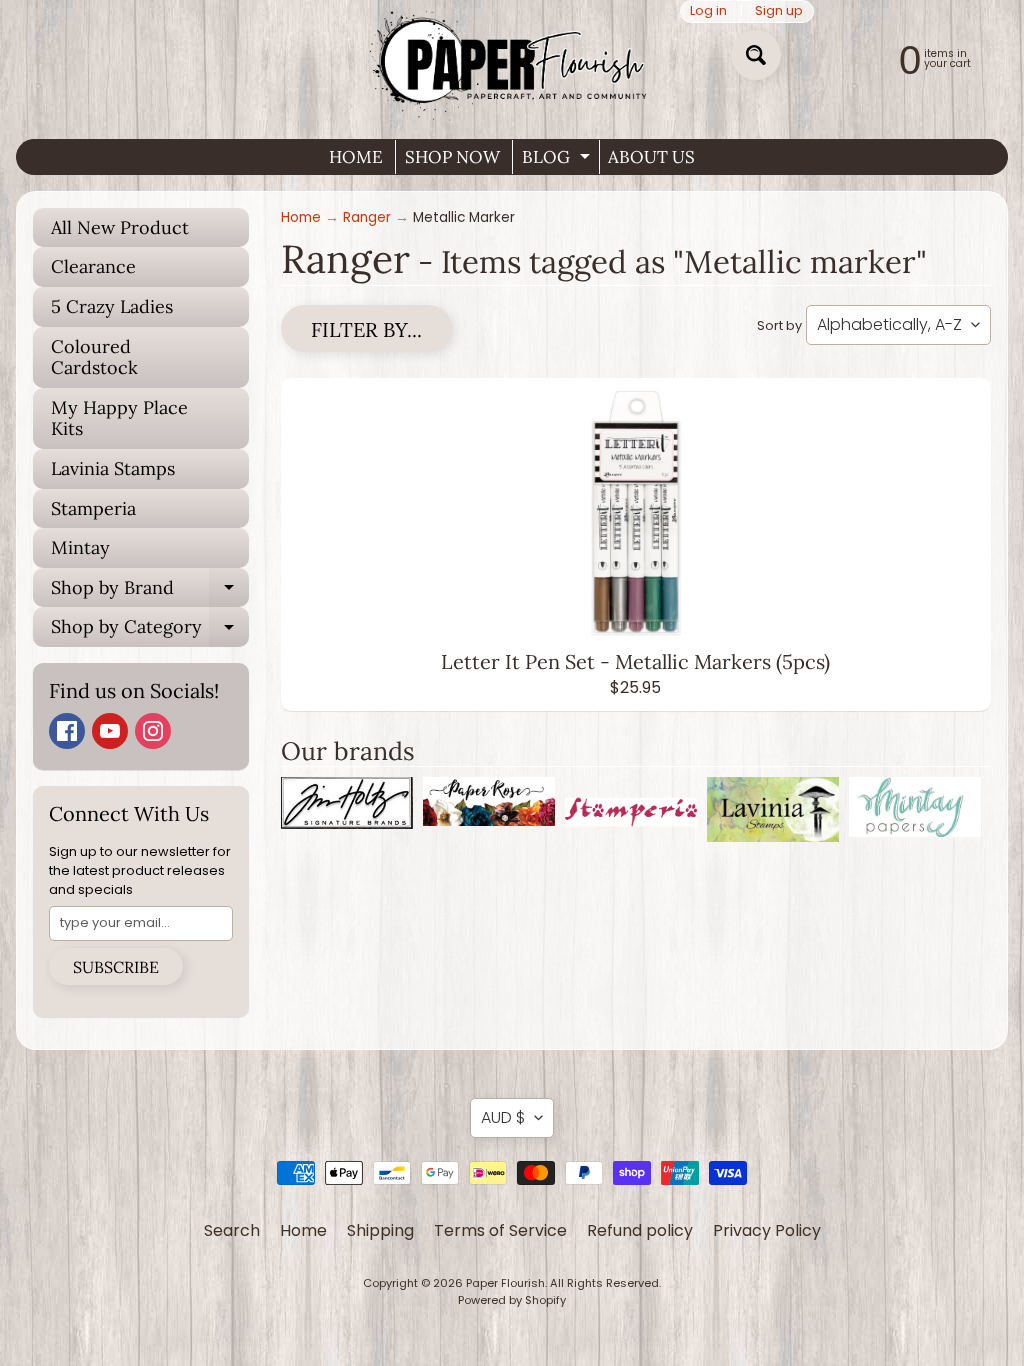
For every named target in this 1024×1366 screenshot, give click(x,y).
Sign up (779, 11)
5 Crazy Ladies (112, 306)
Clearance (93, 266)
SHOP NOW (452, 157)
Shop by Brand (150, 592)
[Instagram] (153, 731)
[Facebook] (67, 731)
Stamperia (93, 508)
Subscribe (116, 967)
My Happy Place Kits (119, 418)
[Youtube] (110, 731)
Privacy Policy (767, 1230)
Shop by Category (150, 631)
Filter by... (366, 329)
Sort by (779, 325)
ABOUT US (651, 157)
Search (232, 1230)
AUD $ (503, 1117)
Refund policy (640, 1230)
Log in (708, 11)
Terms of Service (500, 1230)
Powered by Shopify (512, 1300)
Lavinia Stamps (113, 468)
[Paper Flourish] (512, 61)
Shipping (380, 1230)
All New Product (120, 227)
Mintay (80, 547)
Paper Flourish (505, 1283)
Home (301, 217)
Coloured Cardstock (94, 357)
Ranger (367, 217)
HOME (356, 157)
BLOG (558, 160)
